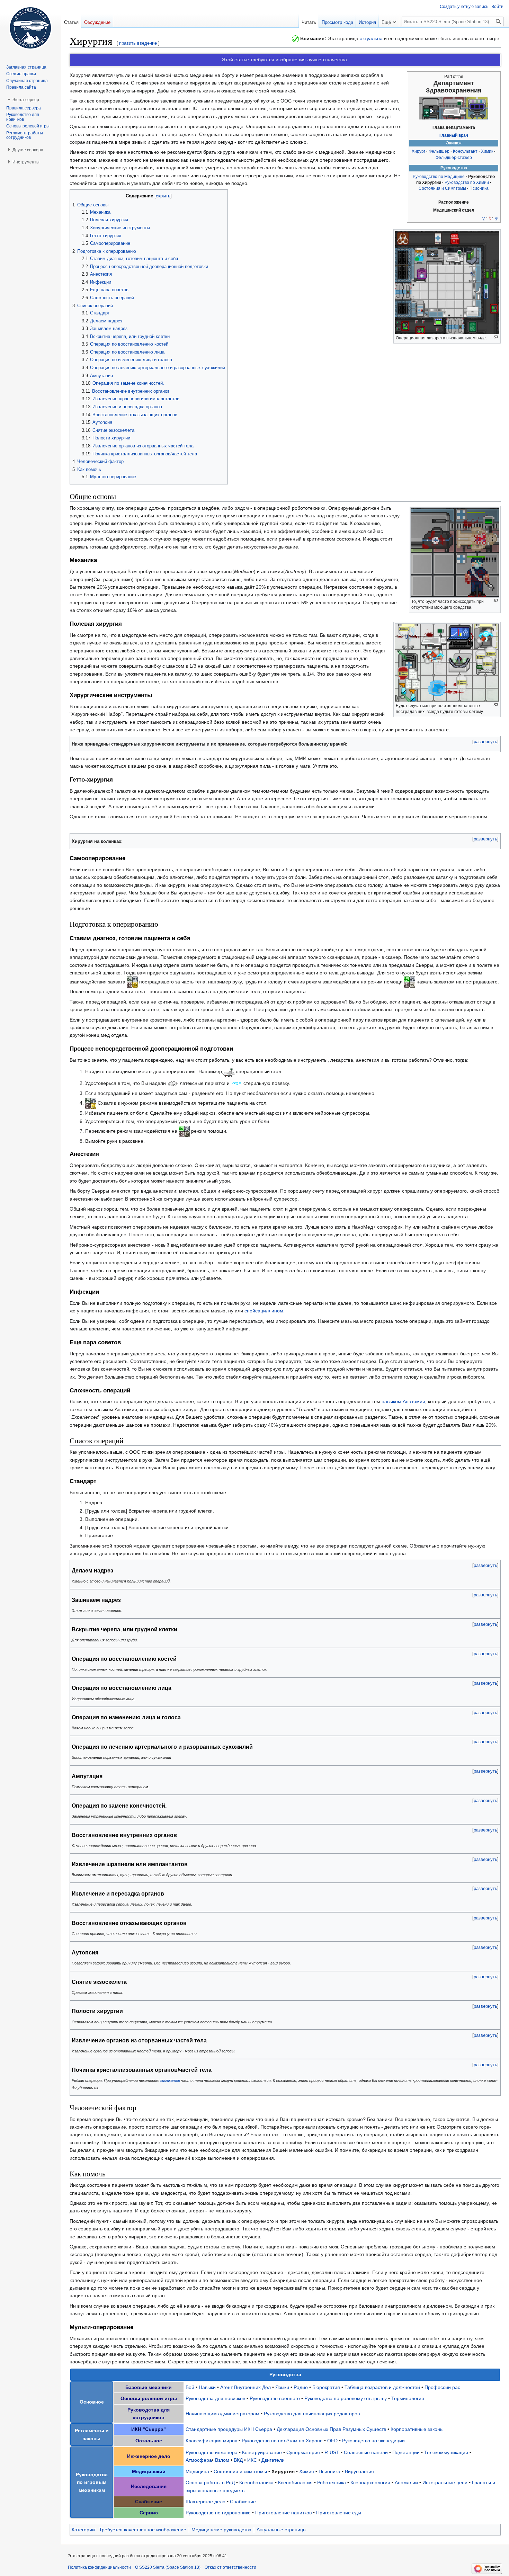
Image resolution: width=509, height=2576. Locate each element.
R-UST (332, 2452)
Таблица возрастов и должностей (382, 2387)
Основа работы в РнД (210, 2483)
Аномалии (406, 2483)
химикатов (170, 2080)
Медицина (197, 2471)
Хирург (418, 151)
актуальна (371, 38)
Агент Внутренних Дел (245, 2387)
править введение (138, 43)
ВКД (238, 2460)
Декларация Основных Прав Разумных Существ (331, 2429)
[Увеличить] (496, 337)
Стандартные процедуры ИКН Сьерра (229, 2429)
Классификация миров (211, 2441)
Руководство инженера (212, 2452)
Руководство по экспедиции (373, 2441)
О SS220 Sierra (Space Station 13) (168, 2567)
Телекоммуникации (446, 2452)
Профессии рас (442, 2387)
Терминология (408, 2398)
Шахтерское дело (206, 2502)
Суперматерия (303, 2452)
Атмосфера (199, 2460)
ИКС (252, 2460)
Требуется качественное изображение (143, 2530)
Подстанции (406, 2452)
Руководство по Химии (467, 182)
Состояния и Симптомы (442, 188)
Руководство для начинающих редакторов (312, 2414)
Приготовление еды (339, 2513)
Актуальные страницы (282, 2530)
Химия (307, 2471)
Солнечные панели (366, 2452)
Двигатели (273, 2460)
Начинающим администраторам (222, 2414)
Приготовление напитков (283, 2513)
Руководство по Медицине (439, 177)
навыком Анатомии (403, 1401)
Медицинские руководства (221, 2530)
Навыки (207, 2387)
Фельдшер (439, 151)
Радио (301, 2387)
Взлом (222, 2460)
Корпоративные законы (417, 2429)
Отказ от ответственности (230, 2567)
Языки (282, 2387)
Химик (487, 151)
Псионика (479, 188)
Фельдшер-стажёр (454, 158)
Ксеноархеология (370, 2483)
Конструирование (262, 2452)
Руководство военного (275, 2398)
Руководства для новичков (215, 2398)
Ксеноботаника (256, 2483)
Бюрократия (326, 2387)
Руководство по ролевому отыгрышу (346, 2398)
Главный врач (454, 135)
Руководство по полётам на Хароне (282, 2441)
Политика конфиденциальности (99, 2567)
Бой (190, 2387)
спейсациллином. (265, 1311)
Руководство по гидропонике (218, 2513)
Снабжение (243, 2502)
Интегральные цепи (445, 2483)
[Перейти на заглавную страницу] (30, 28)
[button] (485, 742)
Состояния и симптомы (240, 2471)
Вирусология (359, 2471)
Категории (83, 2530)
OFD (332, 2441)
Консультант (465, 151)
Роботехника (332, 2483)
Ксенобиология (295, 2483)
